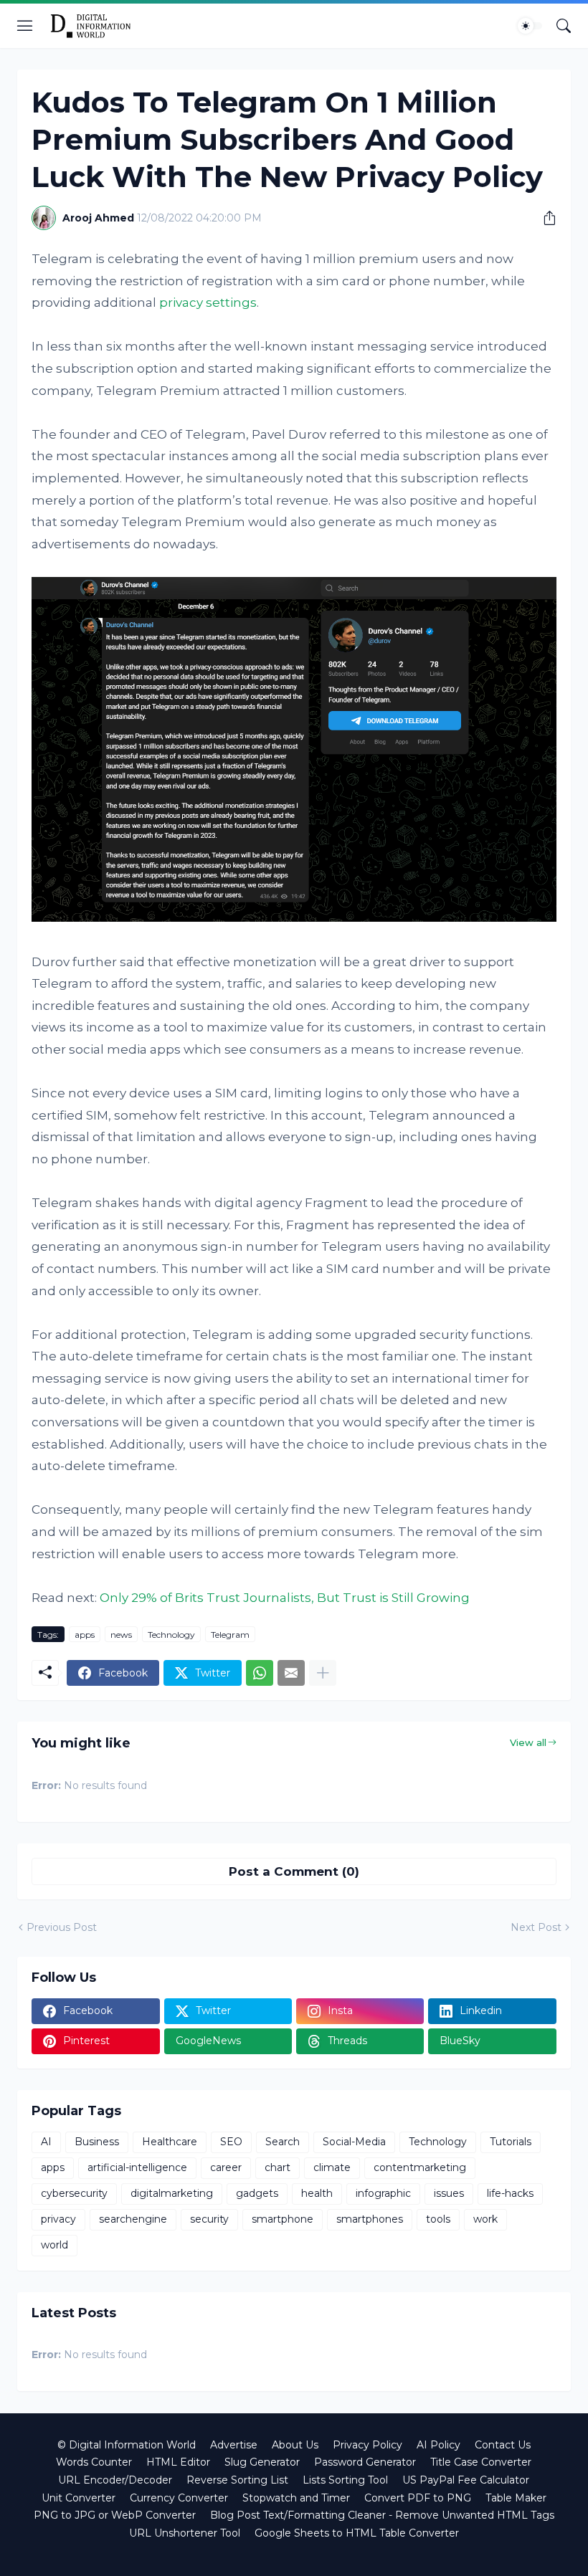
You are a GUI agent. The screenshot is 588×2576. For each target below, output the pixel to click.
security (209, 2219)
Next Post (536, 1927)
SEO (231, 2142)
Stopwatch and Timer (296, 2498)
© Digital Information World (127, 2445)
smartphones (370, 2219)
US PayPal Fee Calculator (466, 2480)
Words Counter (94, 2462)
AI (46, 2142)
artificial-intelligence (137, 2167)
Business (97, 2142)
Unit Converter (79, 2498)
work (485, 2219)
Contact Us (503, 2445)
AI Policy (438, 2445)
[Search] (564, 26)
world (54, 2245)
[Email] (291, 1673)
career (226, 2167)
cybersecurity (74, 2193)
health (317, 2193)
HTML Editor (178, 2462)
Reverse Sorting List (237, 2480)
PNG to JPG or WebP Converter (115, 2515)
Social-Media (354, 2142)
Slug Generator (262, 2462)
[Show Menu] (25, 26)
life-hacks (510, 2193)
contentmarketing (420, 2167)
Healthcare (170, 2142)
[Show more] (323, 1673)
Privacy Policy (367, 2445)
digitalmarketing (172, 2193)
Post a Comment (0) (294, 1871)
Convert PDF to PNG (418, 2498)
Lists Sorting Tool (345, 2480)
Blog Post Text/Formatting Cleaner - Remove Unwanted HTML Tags (382, 2515)
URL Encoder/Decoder (115, 2480)
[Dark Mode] (530, 26)
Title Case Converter (481, 2462)
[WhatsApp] (260, 1673)
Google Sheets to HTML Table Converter (357, 2533)
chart (278, 2167)
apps (85, 1635)
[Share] (544, 218)
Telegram (230, 1635)
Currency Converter (179, 2498)
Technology (171, 1635)
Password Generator (365, 2462)
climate (332, 2167)
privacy (58, 2219)
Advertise (234, 2445)
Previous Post (62, 1927)
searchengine (133, 2219)
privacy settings (208, 302)
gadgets (257, 2193)
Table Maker (516, 2498)
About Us (295, 2445)
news (121, 1635)
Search (283, 2142)
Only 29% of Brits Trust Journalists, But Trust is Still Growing (285, 1598)
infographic (383, 2193)
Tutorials (511, 2142)
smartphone (283, 2219)
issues (449, 2193)
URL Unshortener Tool (185, 2533)
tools (438, 2219)
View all (528, 1742)
